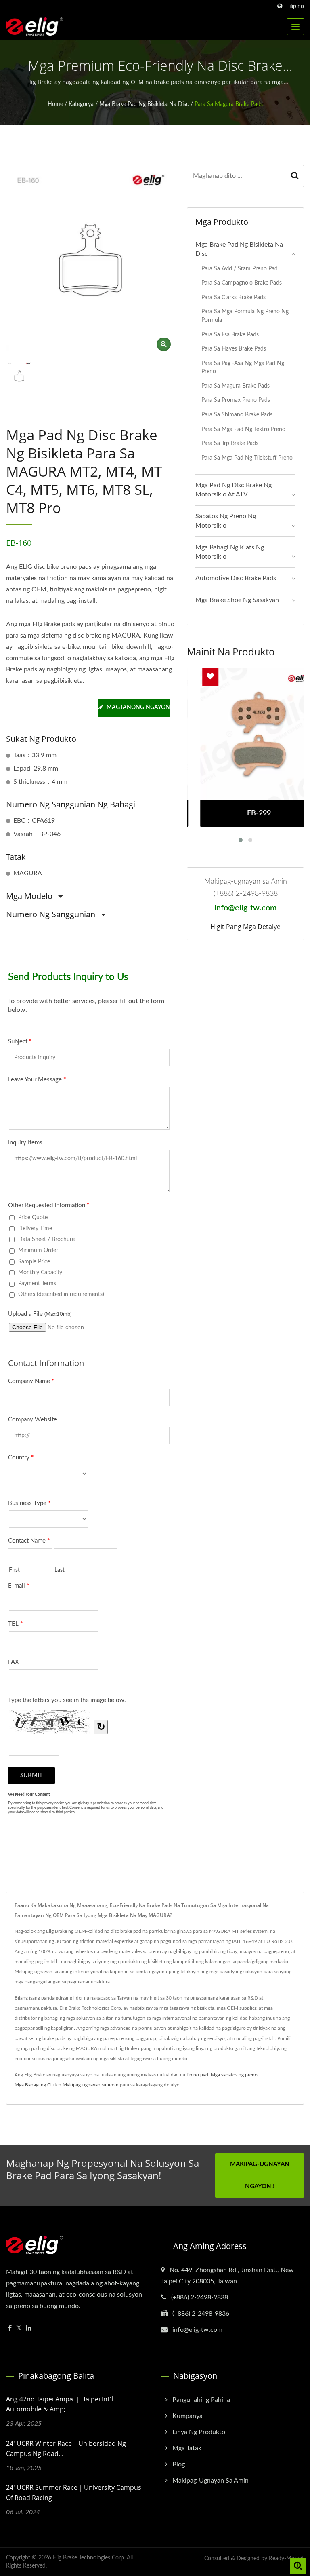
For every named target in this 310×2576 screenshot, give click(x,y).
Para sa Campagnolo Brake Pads (242, 283)
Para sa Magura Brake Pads (229, 104)
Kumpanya (187, 2416)
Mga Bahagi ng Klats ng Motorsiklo (230, 552)
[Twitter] (19, 2328)
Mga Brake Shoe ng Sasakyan (237, 600)
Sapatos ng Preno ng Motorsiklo (226, 521)
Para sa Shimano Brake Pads (237, 415)
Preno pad (197, 2075)
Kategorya (81, 104)
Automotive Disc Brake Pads (236, 578)
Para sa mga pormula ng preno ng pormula (245, 316)
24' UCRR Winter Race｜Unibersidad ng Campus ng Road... (66, 2448)
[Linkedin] (29, 2328)
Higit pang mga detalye (245, 927)
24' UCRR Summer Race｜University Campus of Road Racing (74, 2493)
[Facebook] (10, 2328)
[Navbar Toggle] (295, 27)
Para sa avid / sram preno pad (240, 269)
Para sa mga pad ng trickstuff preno (247, 458)
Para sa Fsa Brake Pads (230, 335)
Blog (179, 2464)
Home (55, 104)
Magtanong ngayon (138, 707)
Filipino (295, 6)
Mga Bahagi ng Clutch (38, 2085)
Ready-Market (286, 2559)
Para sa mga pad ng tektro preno (243, 429)
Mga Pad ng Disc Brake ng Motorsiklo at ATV (234, 490)
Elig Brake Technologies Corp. (89, 2558)
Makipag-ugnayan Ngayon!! (260, 2175)
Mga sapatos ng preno (234, 2075)
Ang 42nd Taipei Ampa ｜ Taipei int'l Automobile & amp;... (60, 2404)
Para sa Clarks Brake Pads (234, 297)
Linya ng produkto (199, 2432)
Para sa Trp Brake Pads (230, 443)
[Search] (295, 176)
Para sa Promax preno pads (236, 400)
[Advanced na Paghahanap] (298, 2566)
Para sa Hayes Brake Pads (234, 349)
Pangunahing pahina (201, 2400)
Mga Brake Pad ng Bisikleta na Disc (144, 104)
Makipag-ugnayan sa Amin (91, 2085)
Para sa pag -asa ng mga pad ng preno (243, 367)
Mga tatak (187, 2448)
